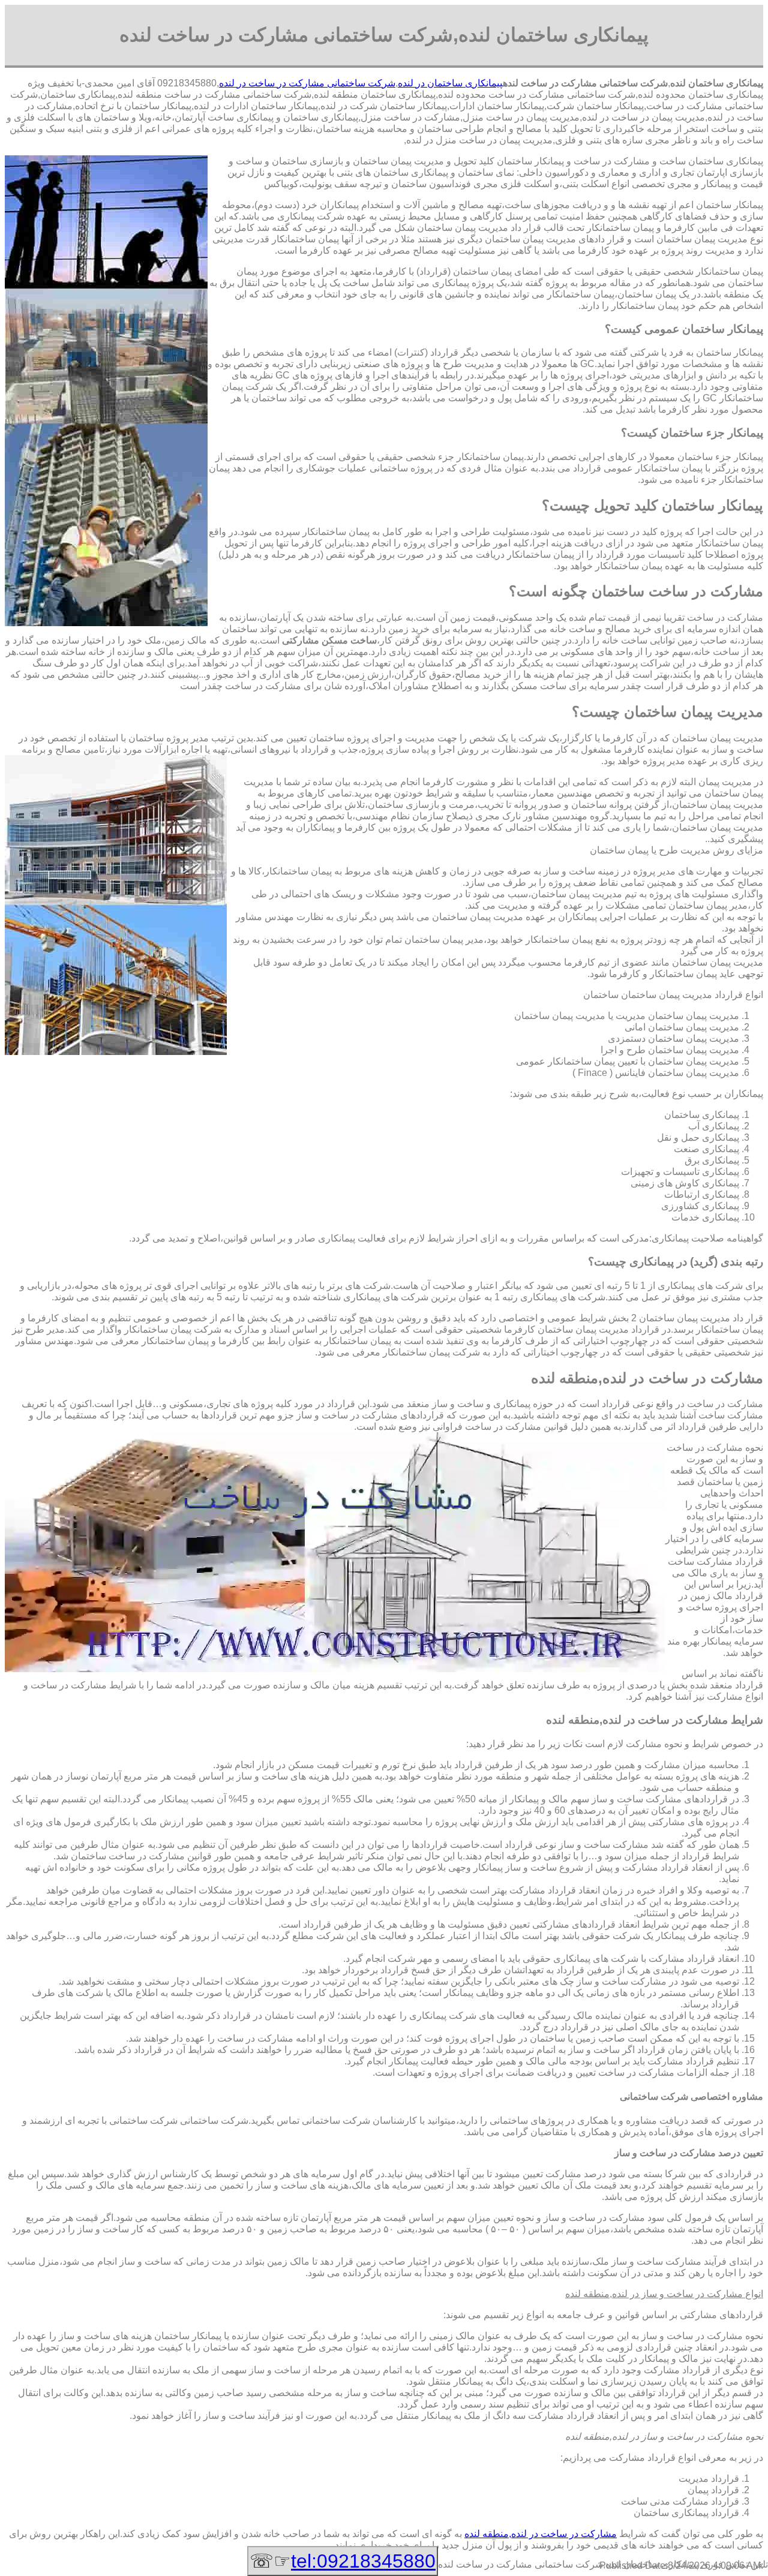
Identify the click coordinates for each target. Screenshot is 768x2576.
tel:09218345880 (363, 2561)
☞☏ (343, 2561)
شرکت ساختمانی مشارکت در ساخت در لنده (307, 83)
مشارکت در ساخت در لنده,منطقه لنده (541, 2534)
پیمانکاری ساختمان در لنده (450, 83)
